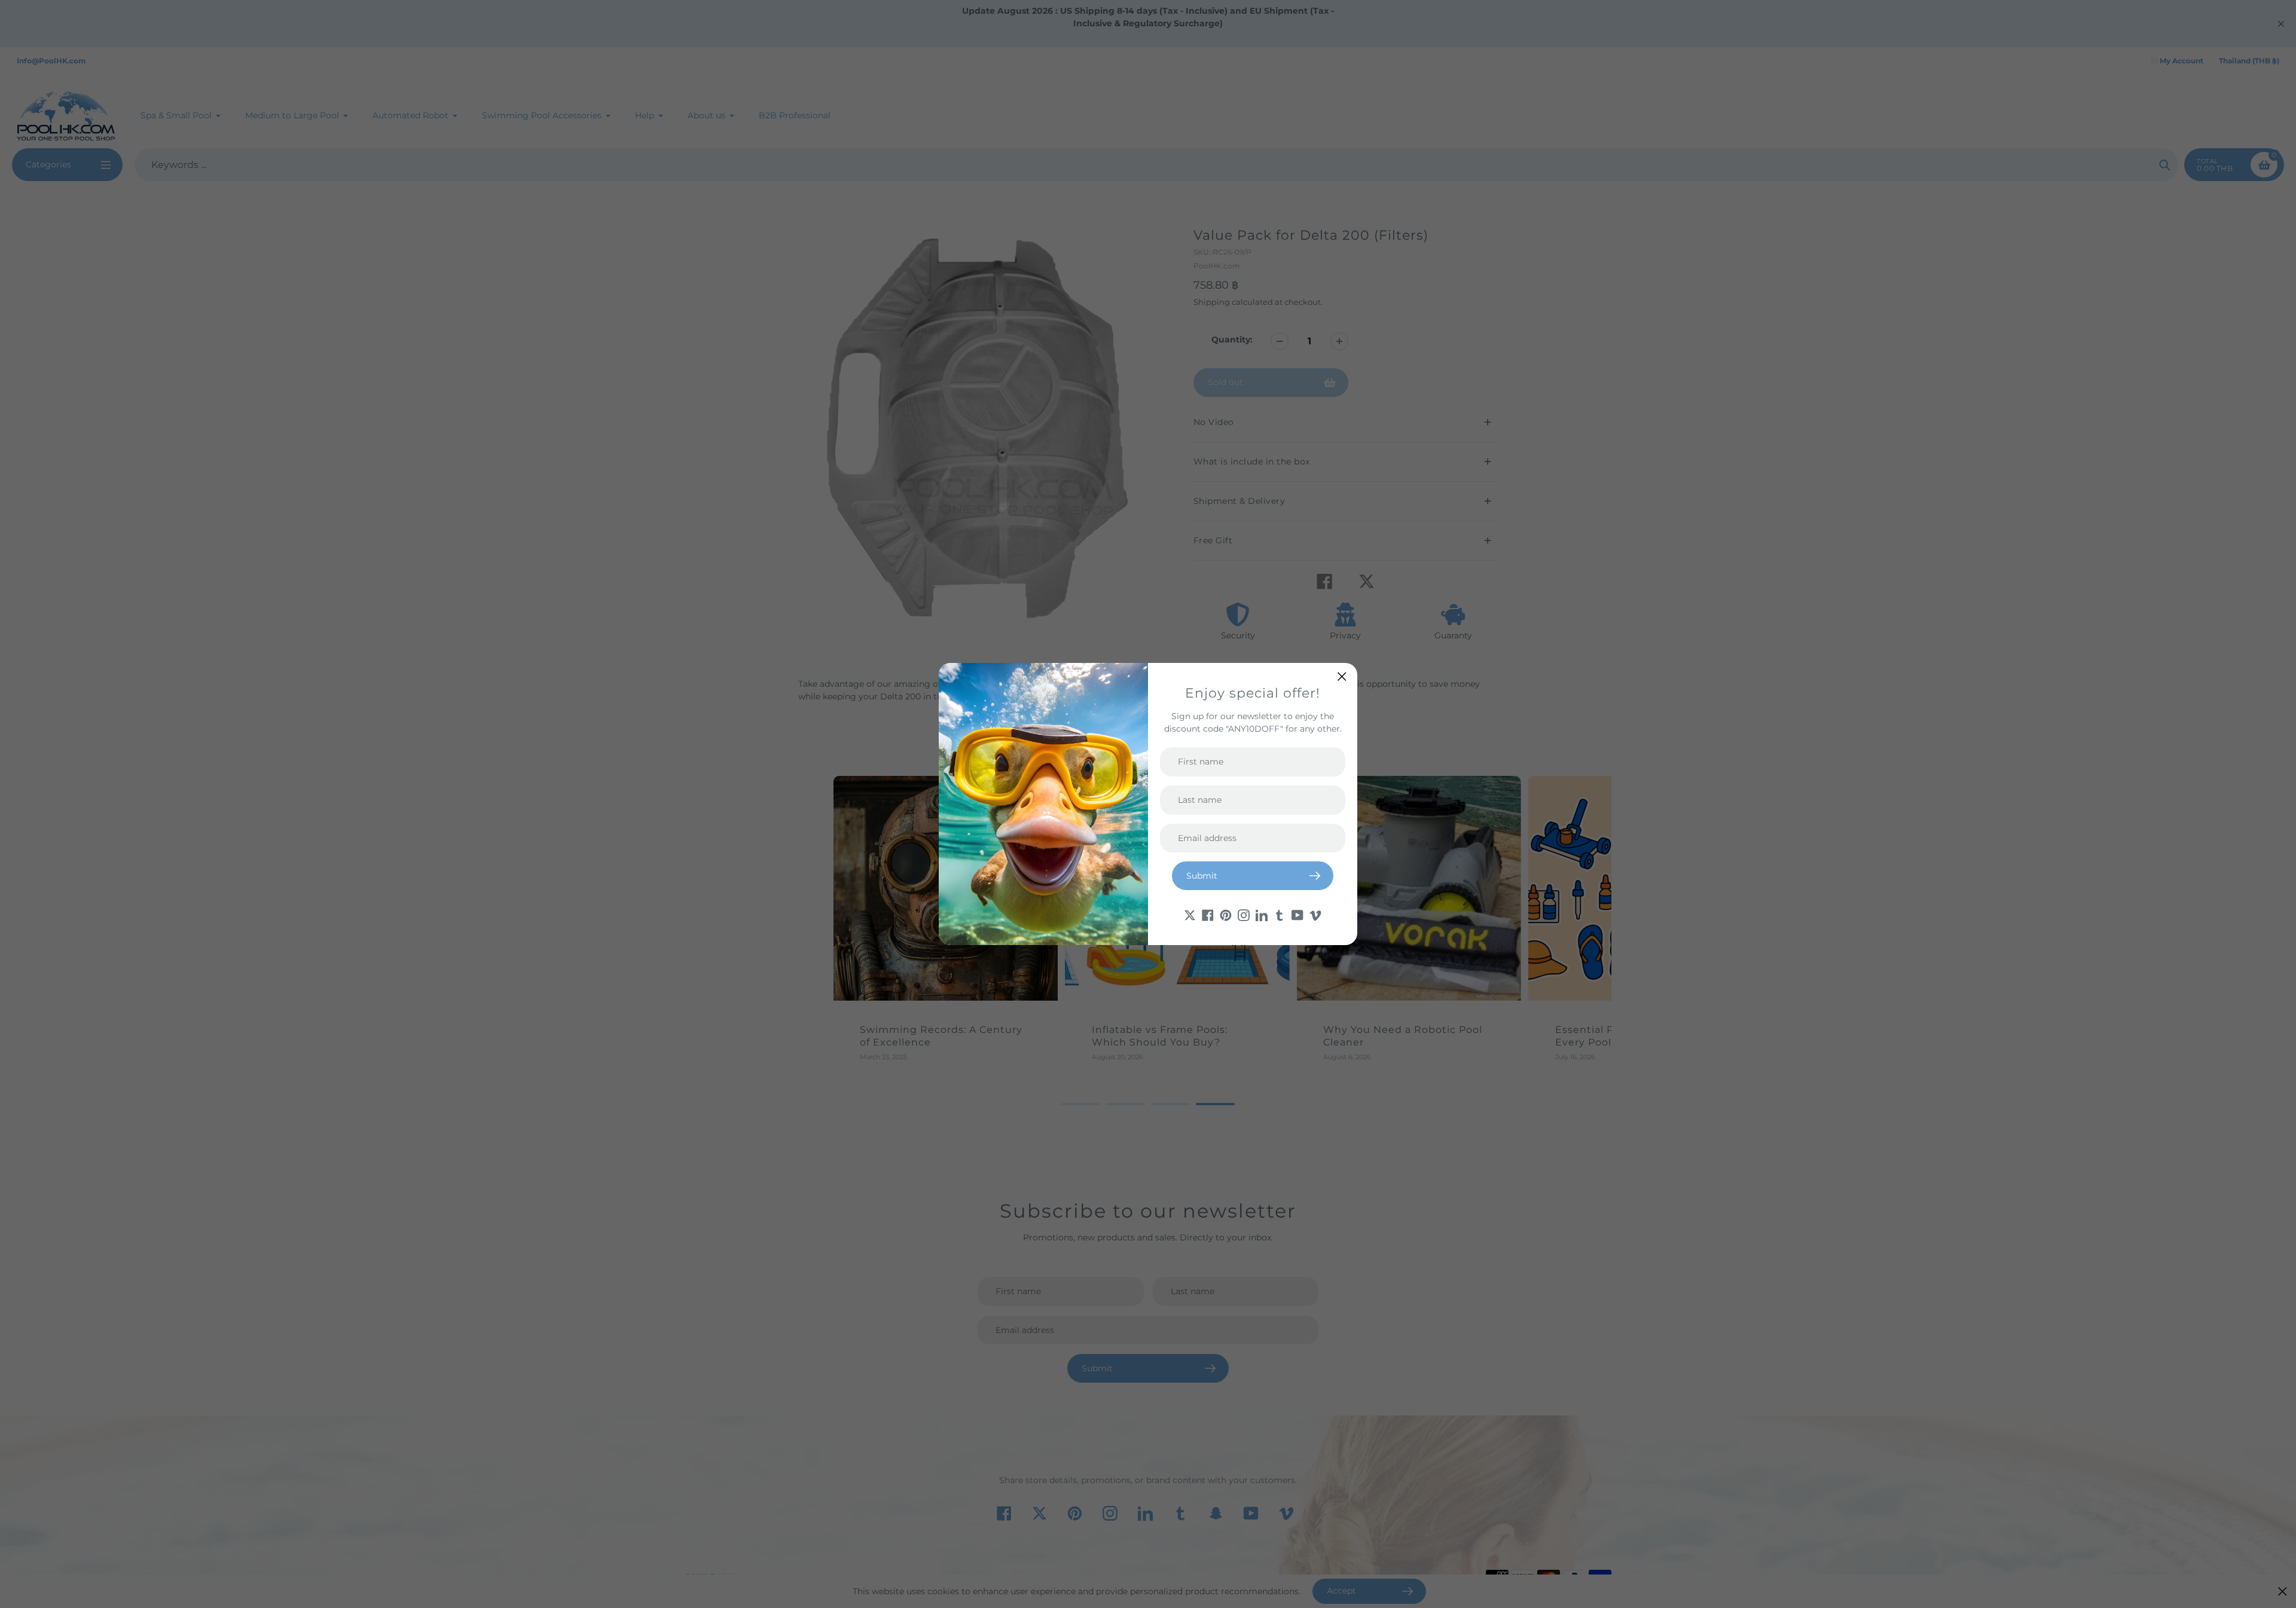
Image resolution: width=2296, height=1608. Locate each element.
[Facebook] (1208, 914)
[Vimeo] (1315, 914)
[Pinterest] (1226, 914)
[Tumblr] (1280, 914)
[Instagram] (1244, 914)
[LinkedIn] (1262, 914)
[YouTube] (1297, 914)
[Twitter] (1190, 914)
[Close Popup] (1342, 676)
